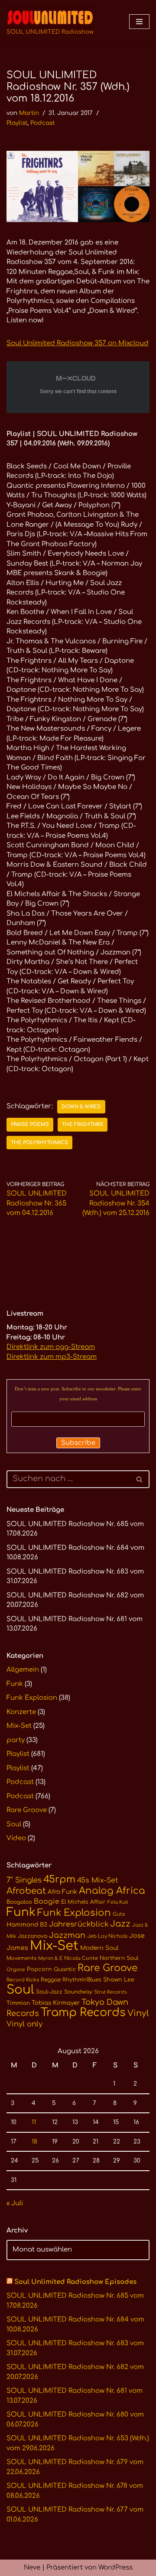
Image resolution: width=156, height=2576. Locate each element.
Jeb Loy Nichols (107, 1936)
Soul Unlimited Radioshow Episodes (75, 2282)
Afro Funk (62, 1892)
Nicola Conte (81, 1958)
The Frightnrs (83, 1124)
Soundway (78, 1992)
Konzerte (21, 1712)
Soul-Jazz (49, 1992)
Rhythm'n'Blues (82, 1980)
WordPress (115, 2568)
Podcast (42, 123)
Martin (29, 113)
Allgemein (23, 1670)
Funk (15, 1684)
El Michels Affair (83, 1902)
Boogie (47, 1902)
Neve (32, 2568)
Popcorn (39, 1969)
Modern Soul (99, 1948)
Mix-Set (19, 1726)
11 (34, 2122)
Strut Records (110, 1992)
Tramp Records (83, 2013)
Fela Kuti (118, 1902)
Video (16, 1838)
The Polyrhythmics (39, 1143)
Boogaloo (19, 1902)
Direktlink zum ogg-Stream (51, 1347)
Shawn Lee (119, 1980)
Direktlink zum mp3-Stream (52, 1357)
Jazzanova (32, 1936)
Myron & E (50, 1958)
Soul (14, 1824)
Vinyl (138, 2013)
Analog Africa (112, 1891)
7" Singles (24, 1880)
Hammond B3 (27, 1925)
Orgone (16, 1970)
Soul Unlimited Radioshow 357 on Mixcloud (78, 343)
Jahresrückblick (79, 1924)
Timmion (18, 2003)
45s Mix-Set (97, 1880)
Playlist (17, 123)
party (16, 1740)
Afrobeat (26, 1891)
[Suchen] (140, 1479)
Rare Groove (27, 1810)
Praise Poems (30, 1124)
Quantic (65, 1969)
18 (34, 2142)
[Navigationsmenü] (139, 22)
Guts (119, 1914)
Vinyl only (24, 2024)
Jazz (120, 1924)
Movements (21, 1958)
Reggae (51, 1980)
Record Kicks (23, 1980)
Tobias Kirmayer (56, 2003)
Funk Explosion (32, 1698)
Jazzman (67, 1935)
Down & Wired (81, 1107)
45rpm (59, 1879)
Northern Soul (119, 1958)
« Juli (15, 2203)
